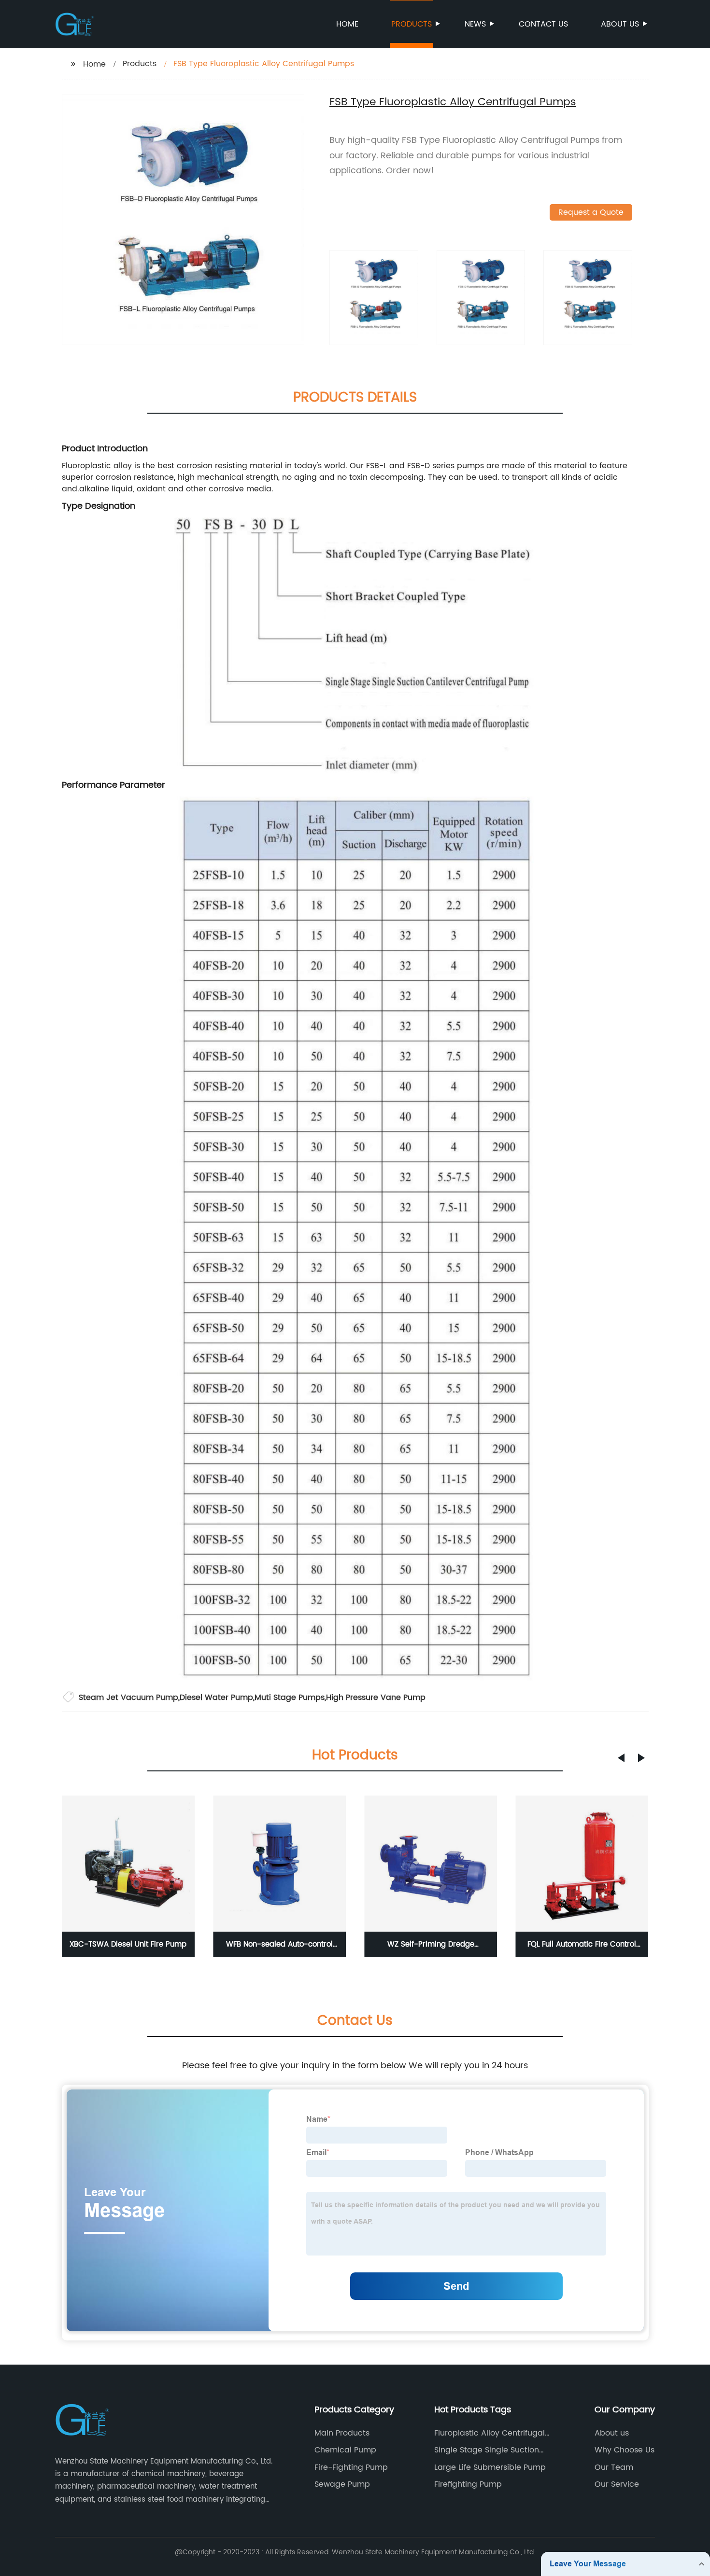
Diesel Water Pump (216, 1698)
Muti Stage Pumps (290, 1698)
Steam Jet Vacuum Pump (128, 1698)
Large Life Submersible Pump (490, 2467)
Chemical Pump (345, 2450)
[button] (621, 1758)
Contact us (543, 24)
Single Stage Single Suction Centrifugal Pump (487, 2450)
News (475, 24)
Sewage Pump (342, 2484)
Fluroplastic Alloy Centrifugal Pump (490, 2433)
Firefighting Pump (468, 2484)
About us (620, 24)
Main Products (342, 2433)
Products (412, 24)
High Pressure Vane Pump (376, 1698)
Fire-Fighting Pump (351, 2467)
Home (347, 24)
